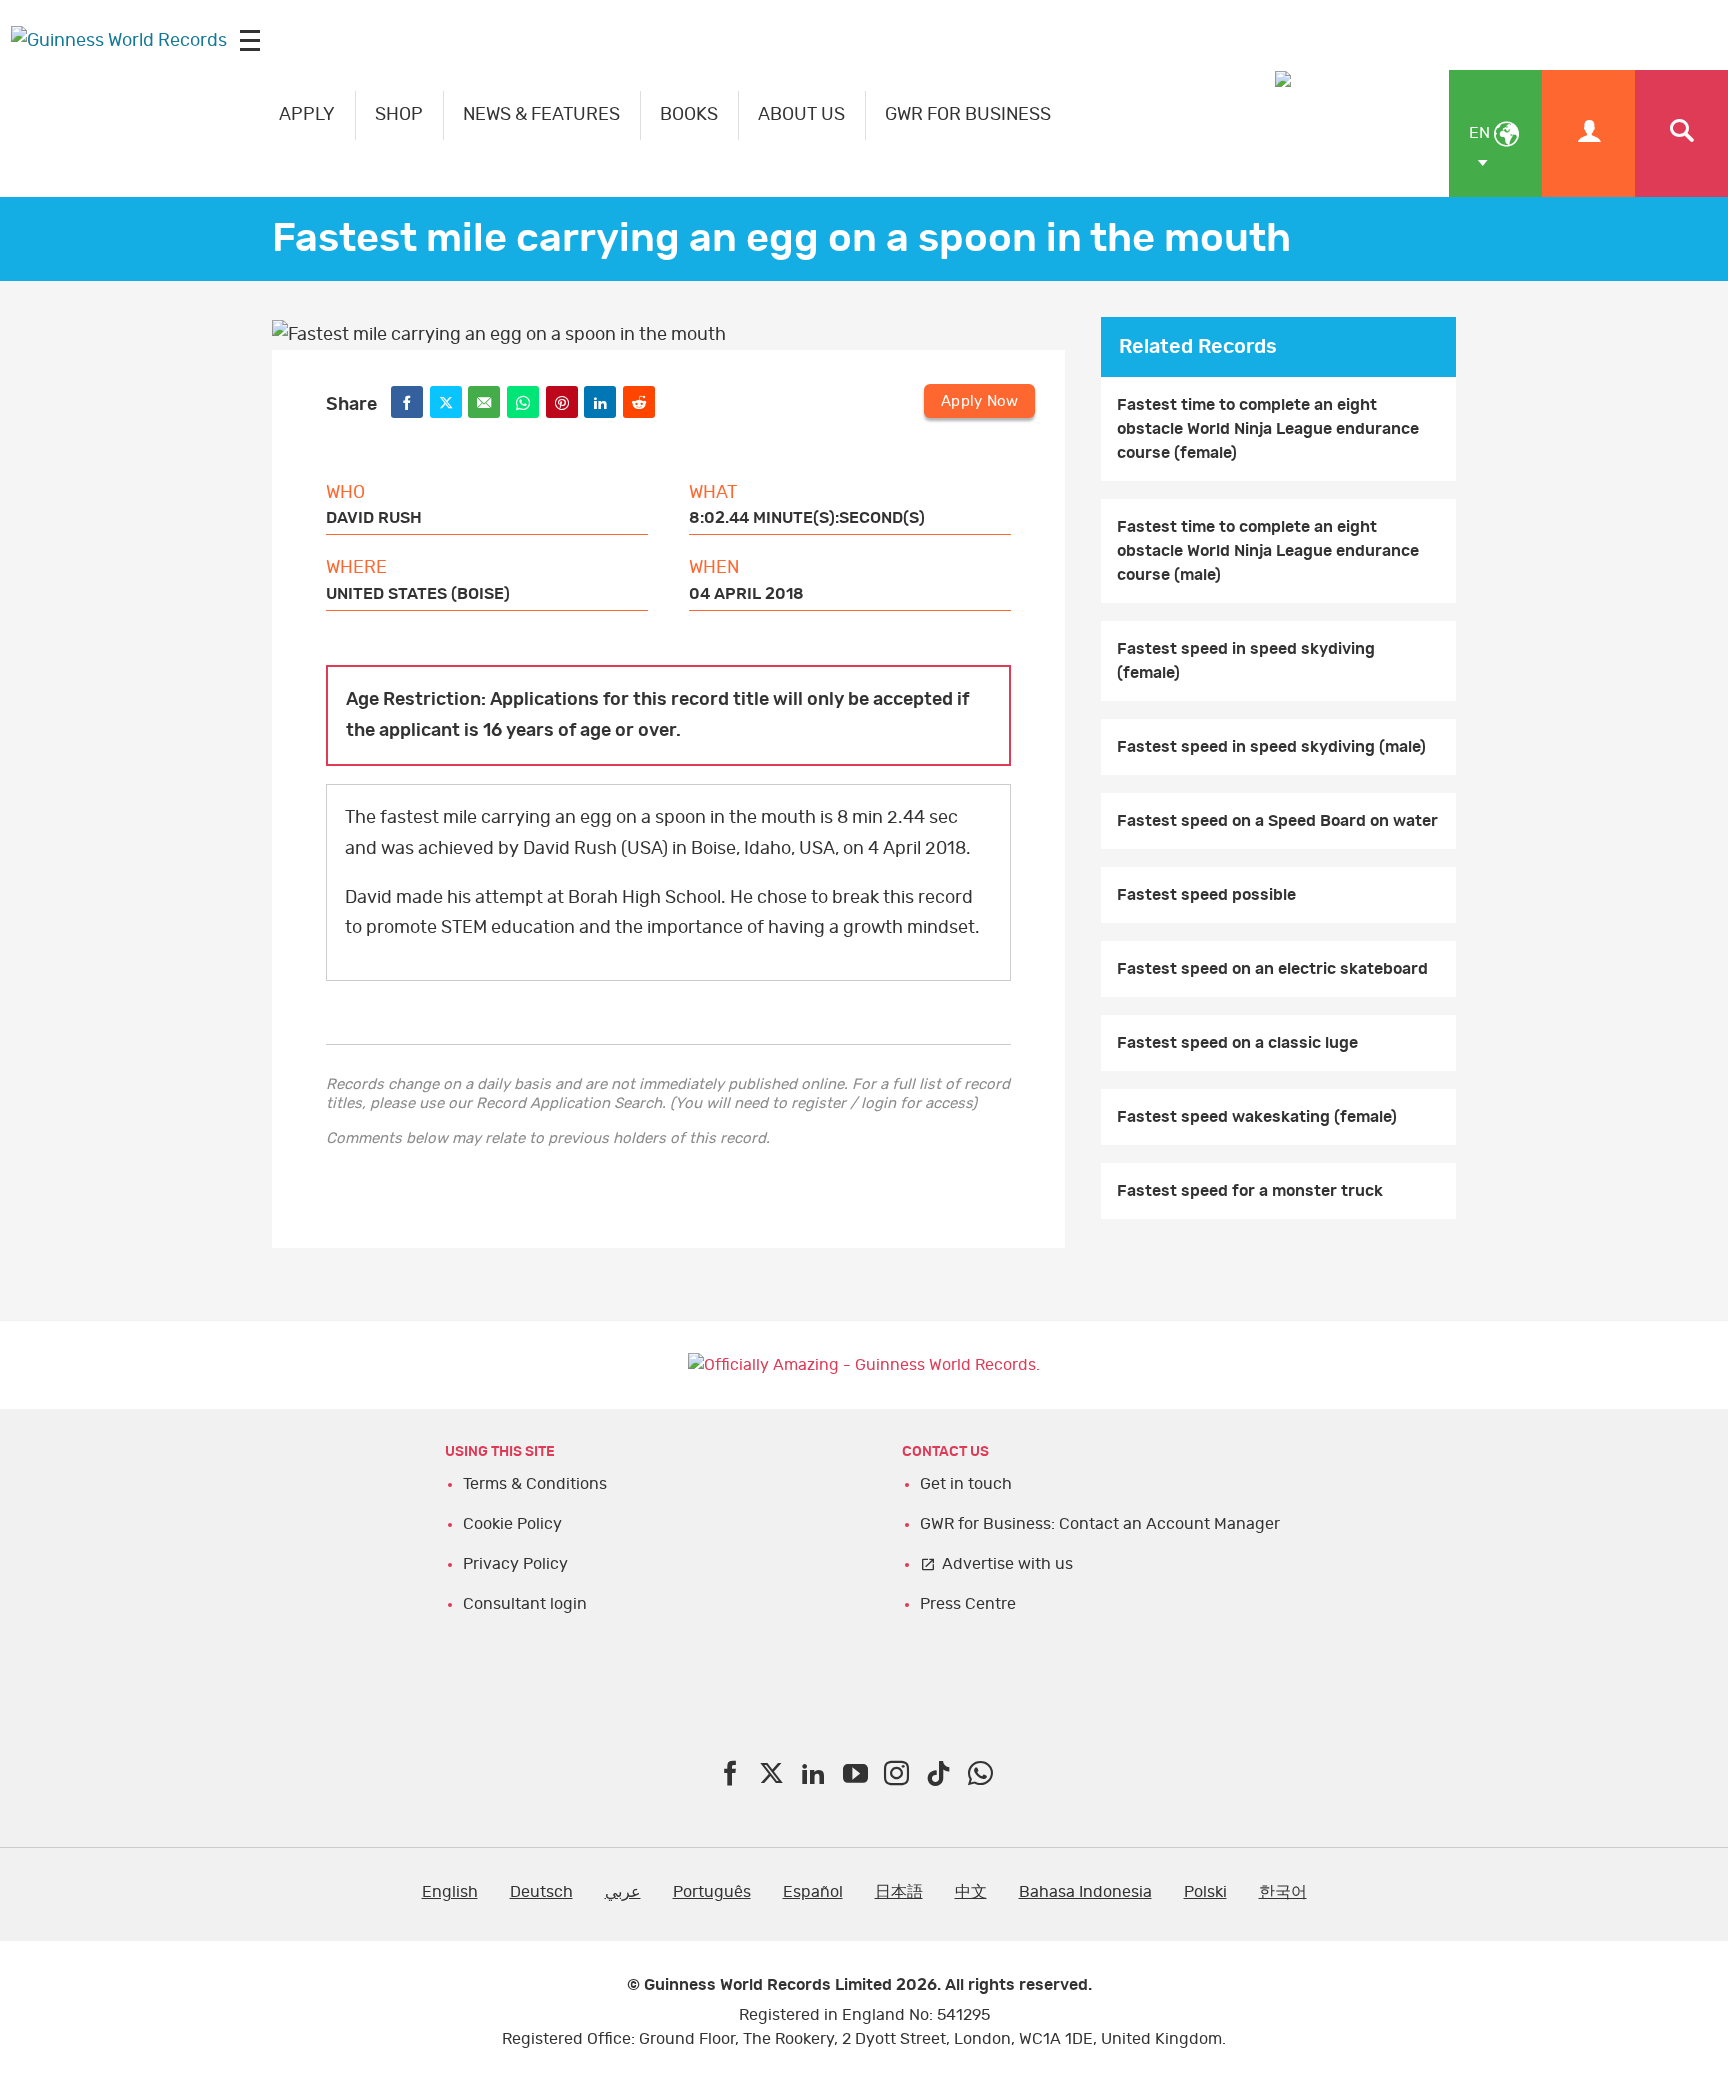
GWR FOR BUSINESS (968, 115)
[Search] (1681, 133)
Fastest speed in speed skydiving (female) (1246, 661)
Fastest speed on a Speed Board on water (1277, 821)
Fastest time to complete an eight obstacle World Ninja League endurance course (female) (1268, 429)
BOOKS (689, 115)
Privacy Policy (515, 1564)
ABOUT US (801, 115)
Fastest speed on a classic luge (1237, 1043)
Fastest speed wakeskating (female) (1257, 1117)
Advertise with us (1007, 1564)
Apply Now (979, 401)
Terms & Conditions (535, 1484)
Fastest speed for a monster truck (1250, 1191)
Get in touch (966, 1484)
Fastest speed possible (1206, 895)
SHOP (399, 115)
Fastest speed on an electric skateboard (1272, 969)
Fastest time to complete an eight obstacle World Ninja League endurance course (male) (1268, 551)
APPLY (307, 115)
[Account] (1588, 133)
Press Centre (968, 1604)
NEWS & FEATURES (541, 115)
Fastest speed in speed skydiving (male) (1271, 747)
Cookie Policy (512, 1524)
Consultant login (525, 1604)
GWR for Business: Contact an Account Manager (1100, 1524)
